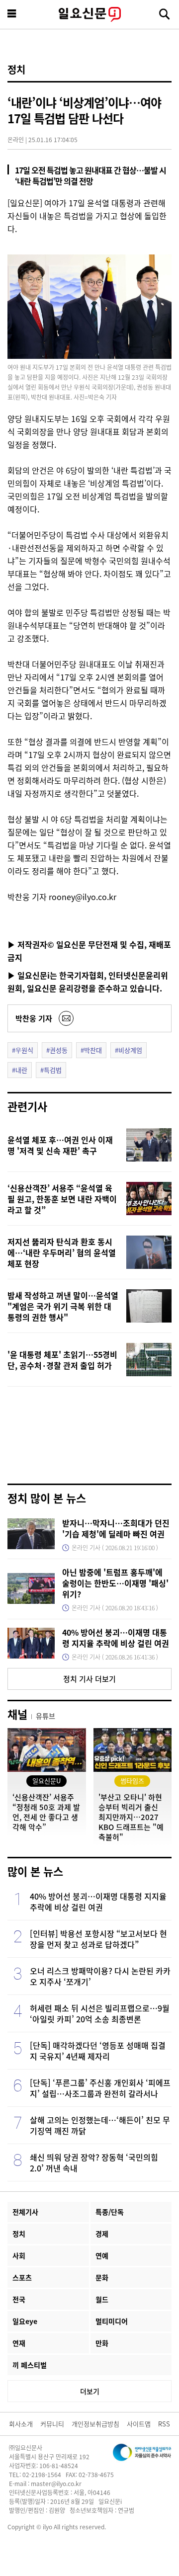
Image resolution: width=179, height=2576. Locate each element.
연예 (102, 2255)
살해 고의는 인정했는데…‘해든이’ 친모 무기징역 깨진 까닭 (100, 2125)
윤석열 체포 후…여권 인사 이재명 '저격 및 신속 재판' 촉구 (60, 1145)
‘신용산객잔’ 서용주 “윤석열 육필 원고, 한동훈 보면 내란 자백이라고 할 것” (62, 1199)
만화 (102, 2343)
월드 (102, 2299)
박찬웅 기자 (34, 1018)
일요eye (25, 2321)
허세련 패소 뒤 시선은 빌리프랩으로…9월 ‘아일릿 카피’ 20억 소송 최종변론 (100, 2013)
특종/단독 (110, 2212)
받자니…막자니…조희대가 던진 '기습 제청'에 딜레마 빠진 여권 (116, 1528)
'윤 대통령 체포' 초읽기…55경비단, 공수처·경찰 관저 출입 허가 (62, 1360)
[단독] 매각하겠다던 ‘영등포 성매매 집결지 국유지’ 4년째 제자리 (98, 2051)
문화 (102, 2277)
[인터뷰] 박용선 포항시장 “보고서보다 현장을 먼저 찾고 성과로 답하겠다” (98, 1939)
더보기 (90, 2391)
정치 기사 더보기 (89, 1679)
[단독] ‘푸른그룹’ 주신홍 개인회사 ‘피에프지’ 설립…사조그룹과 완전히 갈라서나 (100, 2088)
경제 (102, 2234)
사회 (19, 2255)
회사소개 (21, 2424)
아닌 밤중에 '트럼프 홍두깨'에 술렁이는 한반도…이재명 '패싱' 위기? (115, 1583)
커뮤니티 (52, 2424)
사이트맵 (139, 2424)
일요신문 (89, 14)
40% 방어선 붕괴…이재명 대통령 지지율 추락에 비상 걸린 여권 (116, 1638)
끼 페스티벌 (30, 2365)
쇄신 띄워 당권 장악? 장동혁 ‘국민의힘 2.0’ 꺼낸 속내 (94, 2162)
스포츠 (22, 2277)
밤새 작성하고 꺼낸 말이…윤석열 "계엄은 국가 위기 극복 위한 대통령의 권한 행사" (63, 1306)
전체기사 (25, 2212)
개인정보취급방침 (95, 2424)
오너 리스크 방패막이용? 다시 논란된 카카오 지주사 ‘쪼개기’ (100, 1976)
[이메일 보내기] (66, 1018)
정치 (16, 70)
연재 (19, 2343)
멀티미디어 (112, 2321)
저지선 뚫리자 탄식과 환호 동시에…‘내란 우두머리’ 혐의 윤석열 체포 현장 (62, 1252)
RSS (164, 2424)
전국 (19, 2299)
